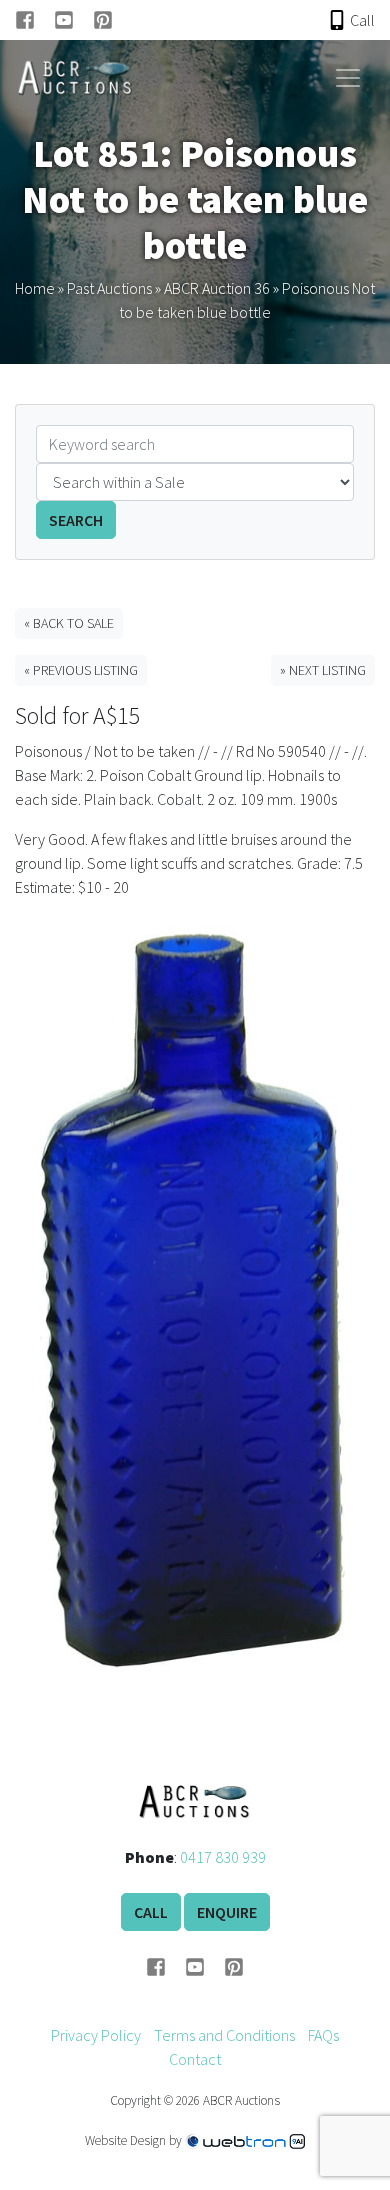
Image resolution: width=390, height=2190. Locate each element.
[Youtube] (73, 20)
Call (151, 1912)
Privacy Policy (96, 2035)
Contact (195, 2059)
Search (76, 520)
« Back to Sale (69, 623)
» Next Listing (323, 670)
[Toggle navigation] (348, 78)
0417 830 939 (223, 1857)
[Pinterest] (103, 20)
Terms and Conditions (224, 2035)
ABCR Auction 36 (217, 288)
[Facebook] (34, 20)
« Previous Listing (81, 670)
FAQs (323, 2035)
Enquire (227, 1912)
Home (35, 288)
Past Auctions (109, 288)
